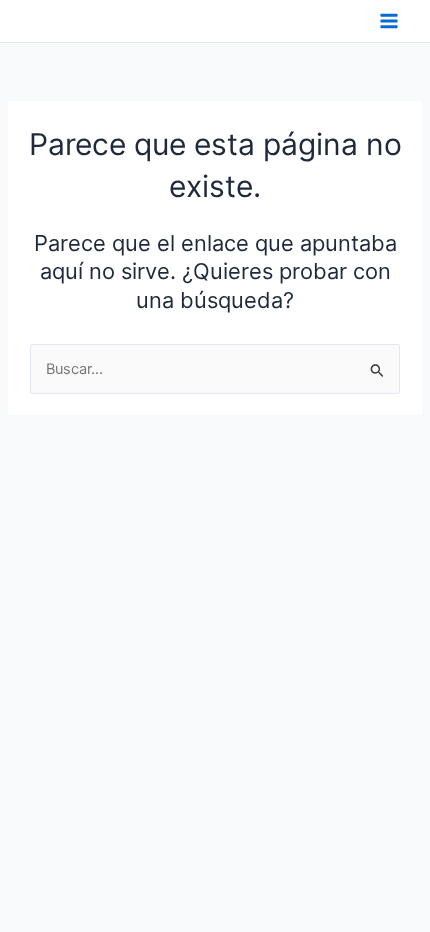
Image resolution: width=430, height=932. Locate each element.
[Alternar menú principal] (389, 21)
